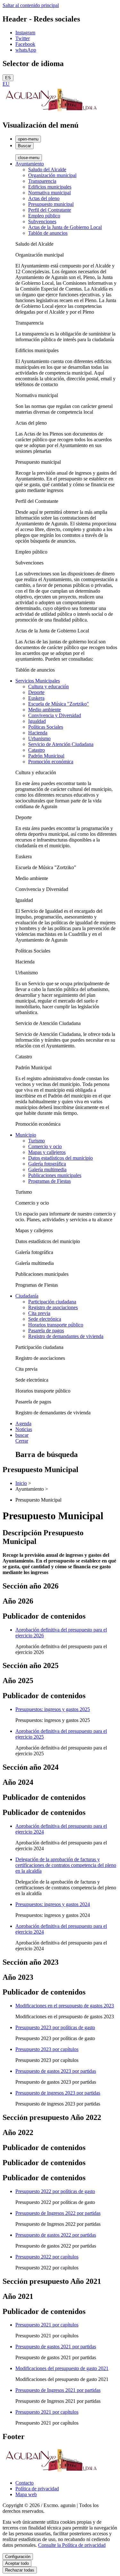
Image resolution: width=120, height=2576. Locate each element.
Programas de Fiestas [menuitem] (49, 1181)
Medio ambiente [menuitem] (44, 710)
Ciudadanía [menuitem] (27, 1296)
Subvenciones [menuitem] (42, 221)
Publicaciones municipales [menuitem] (55, 1175)
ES (8, 78)
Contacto (24, 2483)
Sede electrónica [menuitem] (45, 1319)
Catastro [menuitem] (36, 750)
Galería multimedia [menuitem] (47, 1169)
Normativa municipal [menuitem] (49, 193)
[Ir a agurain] (51, 111)
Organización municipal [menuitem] (52, 175)
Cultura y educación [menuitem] (48, 686)
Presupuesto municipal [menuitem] (51, 204)
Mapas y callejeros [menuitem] (47, 1152)
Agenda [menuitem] (23, 1424)
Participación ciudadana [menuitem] (52, 1302)
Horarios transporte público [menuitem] (56, 1325)
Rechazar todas (20, 2570)
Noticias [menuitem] (24, 1429)
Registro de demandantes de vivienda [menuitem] (66, 1336)
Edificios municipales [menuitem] (50, 187)
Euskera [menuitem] (36, 698)
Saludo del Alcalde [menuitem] (47, 169)
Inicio (21, 1483)
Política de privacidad (37, 2489)
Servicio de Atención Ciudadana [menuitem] (61, 744)
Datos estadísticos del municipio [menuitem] (60, 1158)
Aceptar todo (17, 2563)
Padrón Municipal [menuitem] (46, 756)
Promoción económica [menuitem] (51, 762)
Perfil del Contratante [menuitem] (50, 210)
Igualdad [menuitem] (37, 721)
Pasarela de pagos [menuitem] (46, 1330)
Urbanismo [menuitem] (39, 738)
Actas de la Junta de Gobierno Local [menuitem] (65, 227)
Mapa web (26, 2494)
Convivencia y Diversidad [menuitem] (55, 715)
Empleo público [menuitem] (44, 216)
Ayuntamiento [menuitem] (30, 164)
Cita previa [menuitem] (39, 1313)
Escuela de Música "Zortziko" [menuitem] (59, 704)
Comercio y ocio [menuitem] (45, 1146)
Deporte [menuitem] (36, 692)
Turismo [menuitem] (36, 1141)
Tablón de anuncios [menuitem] (48, 233)
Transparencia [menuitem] (42, 181)
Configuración (18, 2557)
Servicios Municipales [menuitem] (38, 681)
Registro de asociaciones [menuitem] (53, 1307)
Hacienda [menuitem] (38, 733)
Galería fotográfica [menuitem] (47, 1164)
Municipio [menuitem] (26, 1135)
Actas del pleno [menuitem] (44, 198)
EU (6, 84)
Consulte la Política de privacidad (72, 2545)
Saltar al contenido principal (31, 5)
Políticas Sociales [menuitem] (46, 727)
